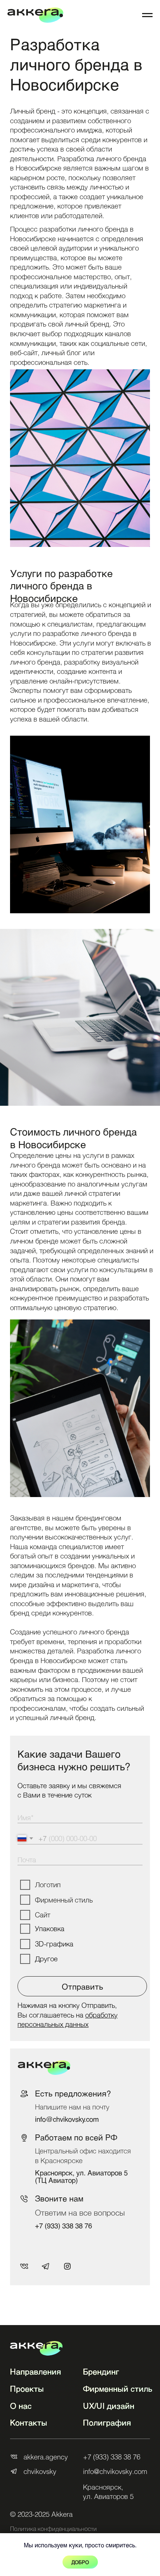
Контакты (29, 2422)
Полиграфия (107, 2422)
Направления (36, 2371)
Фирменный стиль (118, 2389)
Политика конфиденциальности (53, 2529)
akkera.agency (46, 2457)
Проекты (27, 2389)
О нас (21, 2406)
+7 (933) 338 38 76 (63, 2225)
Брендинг (101, 2371)
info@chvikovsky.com (67, 2119)
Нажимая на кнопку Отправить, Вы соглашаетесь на (68, 2015)
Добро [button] (80, 2562)
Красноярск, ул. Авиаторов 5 (108, 2491)
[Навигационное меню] (147, 15)
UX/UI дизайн (109, 2406)
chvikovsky (40, 2471)
